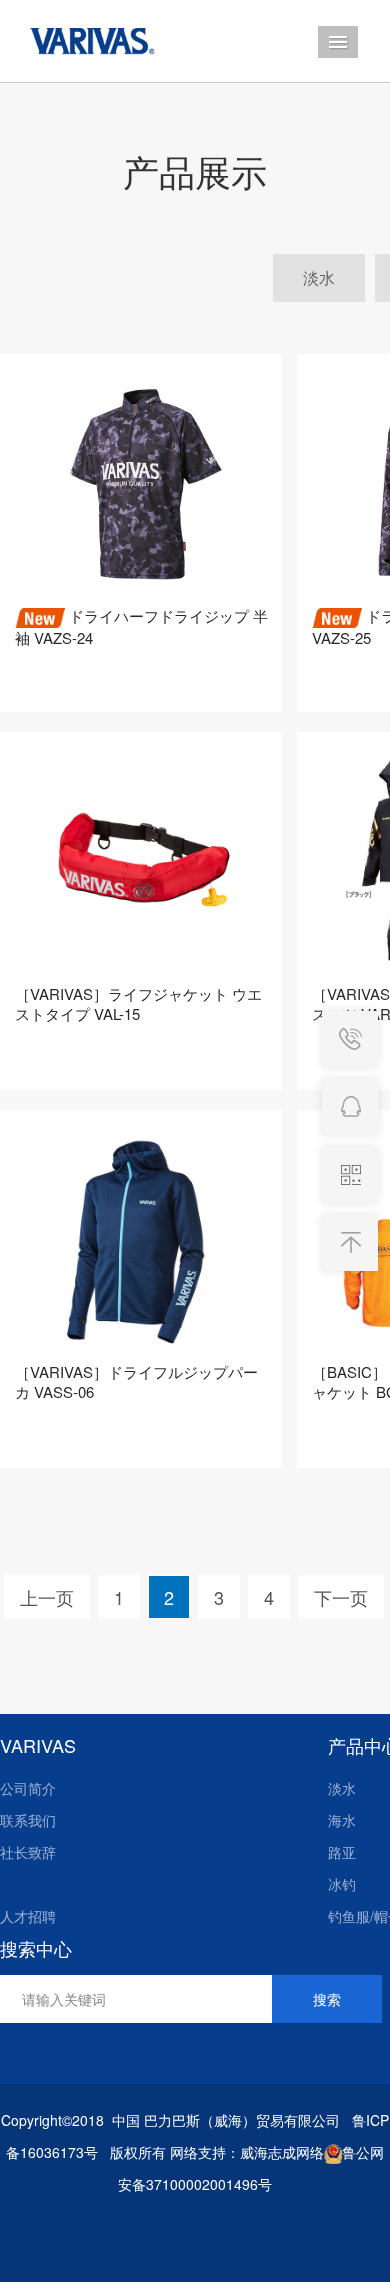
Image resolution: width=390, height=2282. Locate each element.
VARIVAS (38, 1745)
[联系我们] (350, 1107)
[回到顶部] (350, 1243)
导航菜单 (338, 42)
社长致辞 (28, 1852)
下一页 (341, 1597)
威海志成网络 (282, 2152)
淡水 (319, 277)
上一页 (47, 1597)
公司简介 (28, 1788)
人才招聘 (28, 1916)
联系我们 (28, 1820)
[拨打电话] (350, 1039)
